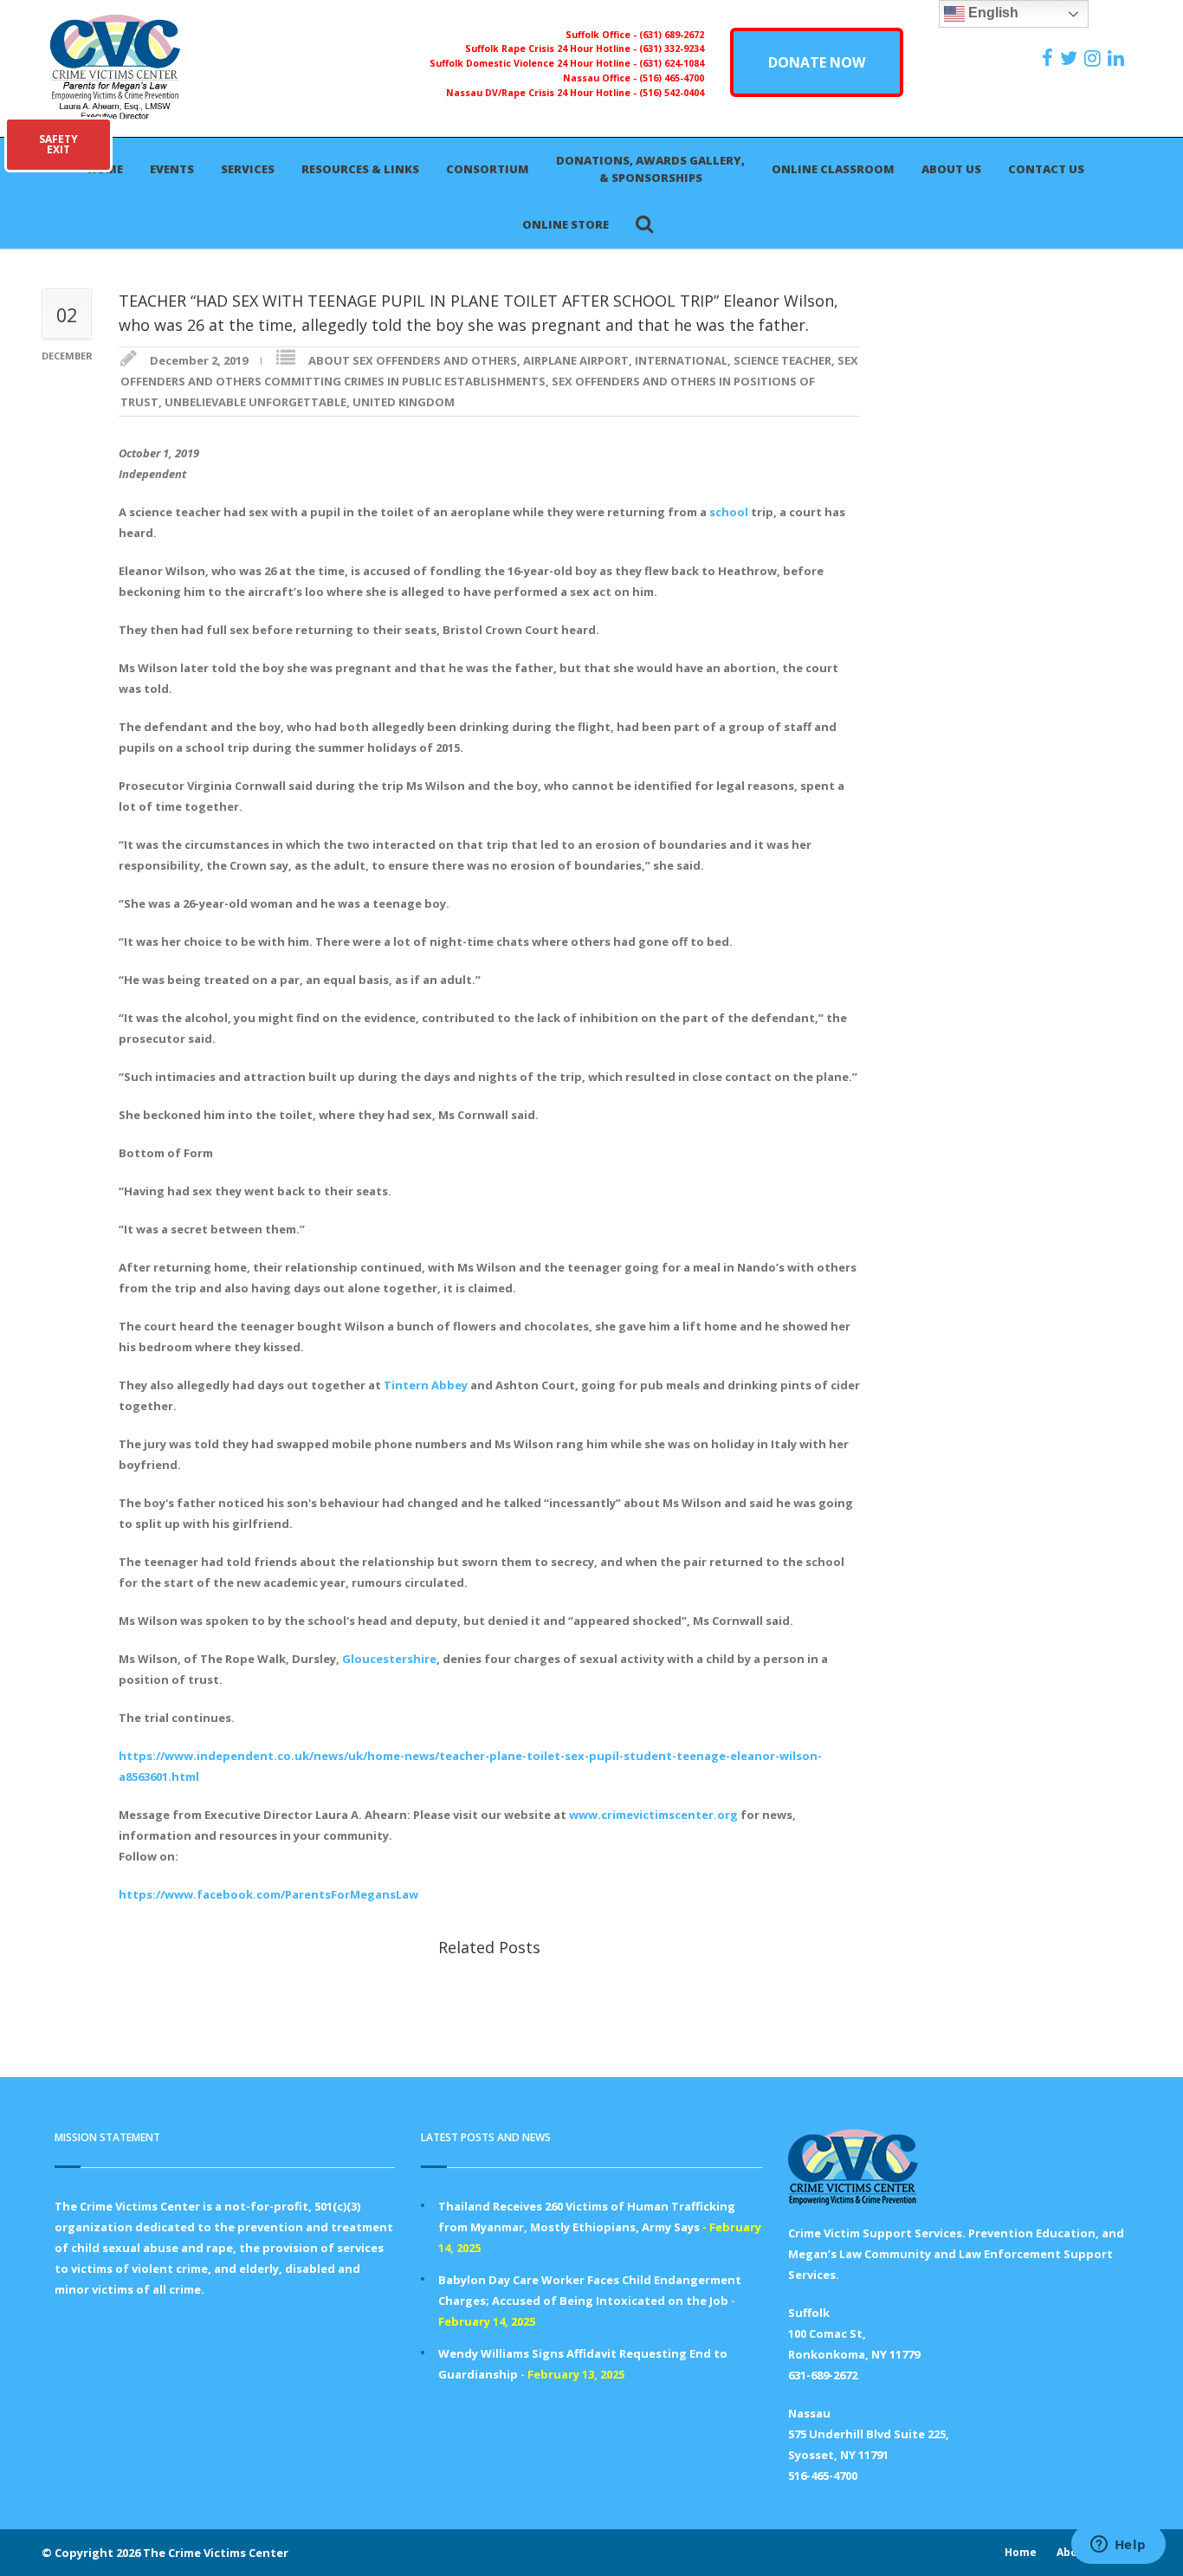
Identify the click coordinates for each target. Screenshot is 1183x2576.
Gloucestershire (389, 1659)
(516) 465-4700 (672, 78)
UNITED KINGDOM (404, 402)
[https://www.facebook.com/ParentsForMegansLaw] (1050, 58)
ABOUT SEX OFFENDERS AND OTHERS (413, 360)
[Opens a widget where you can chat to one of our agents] (1118, 2546)
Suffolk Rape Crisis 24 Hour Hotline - (552, 49)
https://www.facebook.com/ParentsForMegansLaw (268, 1894)
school (729, 512)
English (992, 13)
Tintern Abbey (426, 1385)
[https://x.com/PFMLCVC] (1071, 58)
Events (172, 169)
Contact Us (1046, 169)
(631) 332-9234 (672, 49)
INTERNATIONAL (681, 360)
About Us (951, 169)
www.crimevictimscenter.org (653, 1815)
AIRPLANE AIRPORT (576, 360)
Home (1021, 2552)
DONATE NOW (817, 62)
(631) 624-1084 (672, 63)
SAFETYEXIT (58, 144)
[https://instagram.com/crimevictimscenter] (1095, 58)
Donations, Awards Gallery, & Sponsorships (650, 169)
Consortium (488, 169)
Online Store (566, 224)
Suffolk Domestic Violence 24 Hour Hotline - (534, 63)
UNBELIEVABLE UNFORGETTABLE (255, 402)
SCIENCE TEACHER (782, 360)
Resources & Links (360, 169)
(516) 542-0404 (672, 93)
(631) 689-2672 (672, 35)
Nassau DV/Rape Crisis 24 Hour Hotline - (543, 93)
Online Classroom (833, 169)
